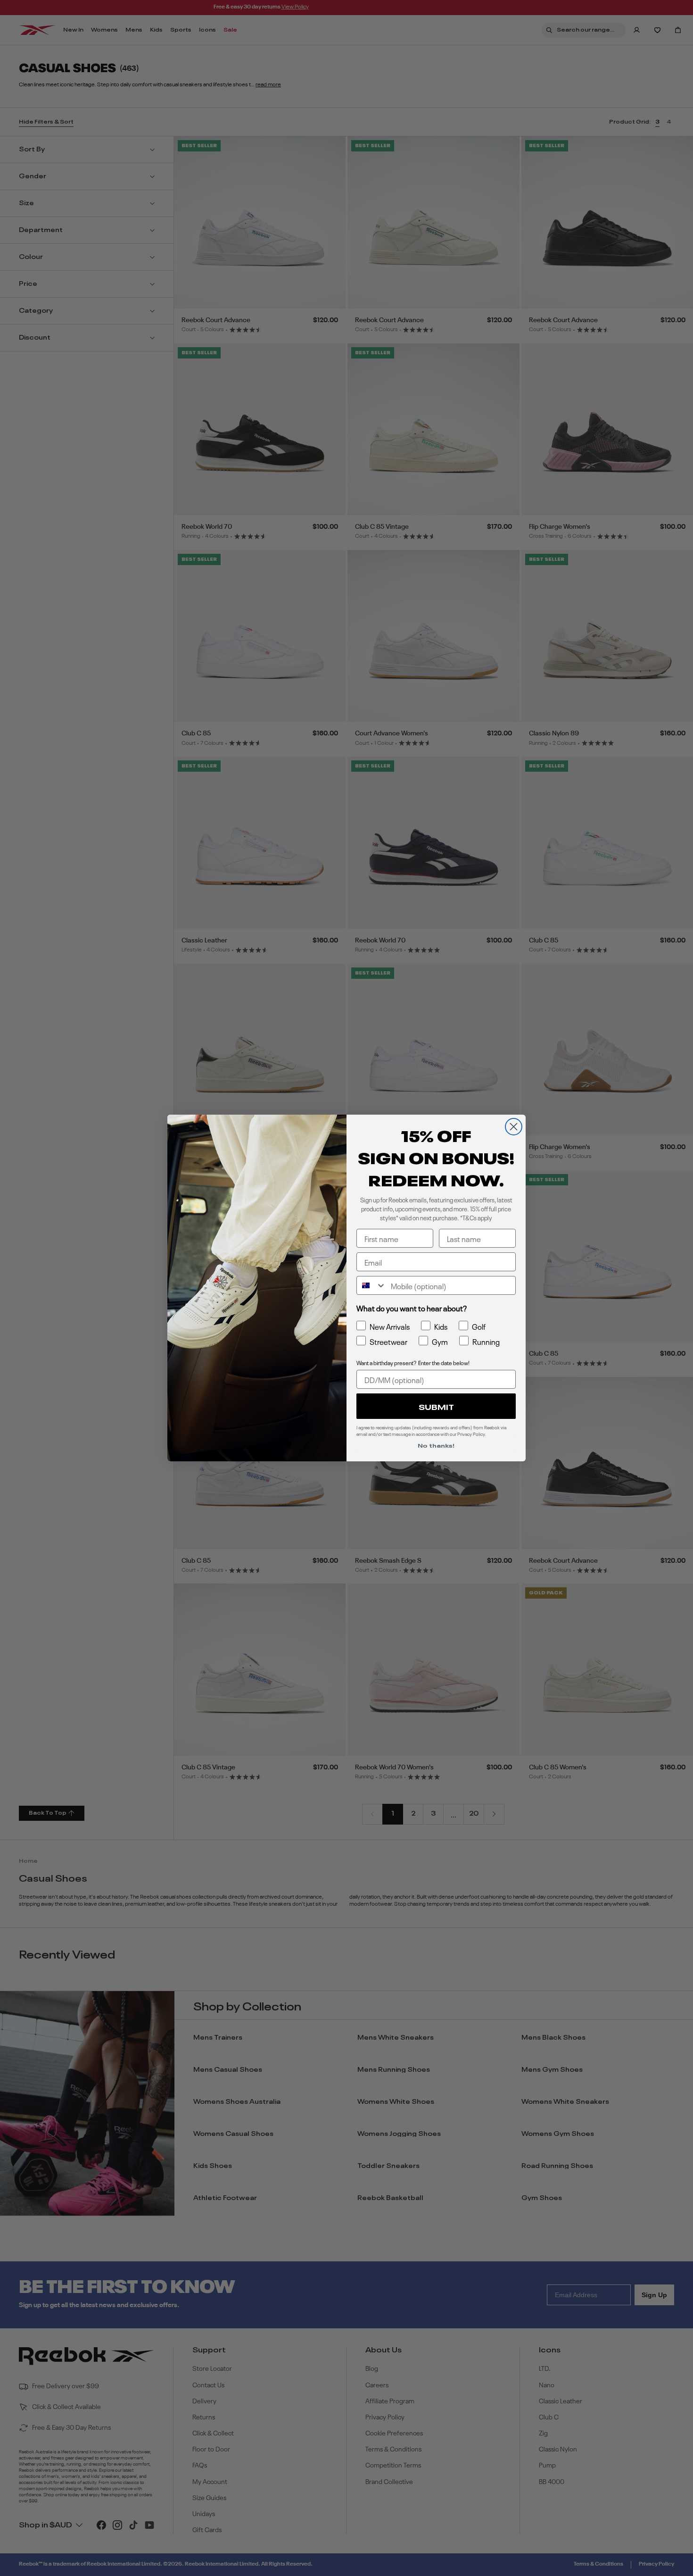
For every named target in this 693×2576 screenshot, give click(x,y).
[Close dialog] (514, 1127)
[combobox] (371, 1285)
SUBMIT (436, 1406)
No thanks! (436, 1445)
